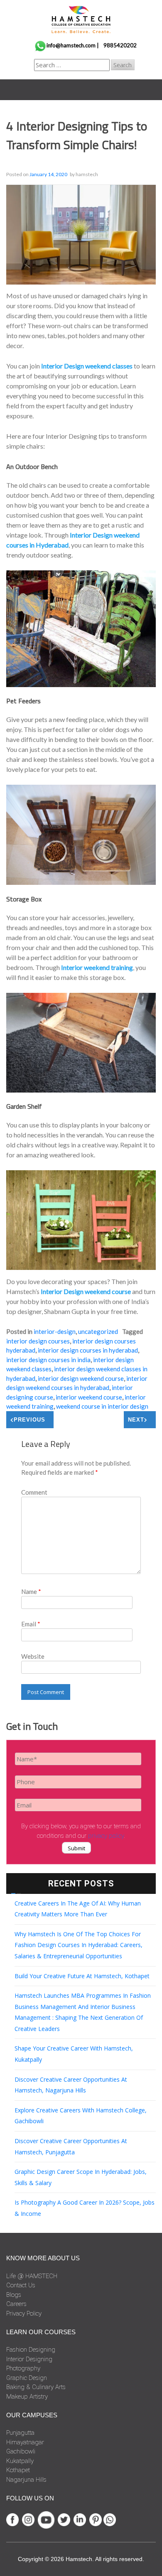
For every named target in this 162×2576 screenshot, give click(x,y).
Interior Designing (29, 2359)
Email (31, 1624)
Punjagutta (20, 2433)
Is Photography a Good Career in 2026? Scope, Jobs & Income (85, 2208)
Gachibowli (21, 2451)
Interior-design (55, 1331)
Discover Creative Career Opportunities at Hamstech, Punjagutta (71, 2146)
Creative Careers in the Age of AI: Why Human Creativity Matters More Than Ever (78, 1909)
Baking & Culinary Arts (36, 2387)
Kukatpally (20, 2461)
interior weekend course (89, 1397)
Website (33, 1656)
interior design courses (38, 1341)
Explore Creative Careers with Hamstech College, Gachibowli (81, 2116)
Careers (16, 2304)
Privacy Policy (24, 2313)
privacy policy (106, 1836)
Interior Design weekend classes (87, 366)
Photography (23, 2368)
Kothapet (18, 2470)
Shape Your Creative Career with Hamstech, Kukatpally (74, 2054)
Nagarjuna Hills (26, 2480)
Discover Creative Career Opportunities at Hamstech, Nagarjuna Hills (71, 2085)
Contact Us (21, 2285)
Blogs (14, 2295)
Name (31, 1591)
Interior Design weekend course (86, 1291)
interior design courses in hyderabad (88, 1350)
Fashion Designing (31, 2350)
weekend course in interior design (102, 1406)
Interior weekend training (97, 967)
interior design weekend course (81, 1378)
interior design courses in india (48, 1360)
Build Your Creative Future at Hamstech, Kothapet (82, 1976)
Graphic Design (27, 2378)
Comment (34, 1492)
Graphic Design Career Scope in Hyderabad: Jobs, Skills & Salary (81, 2177)
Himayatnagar (25, 2442)
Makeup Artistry (27, 2397)
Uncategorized (98, 1331)
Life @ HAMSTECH (32, 2276)
